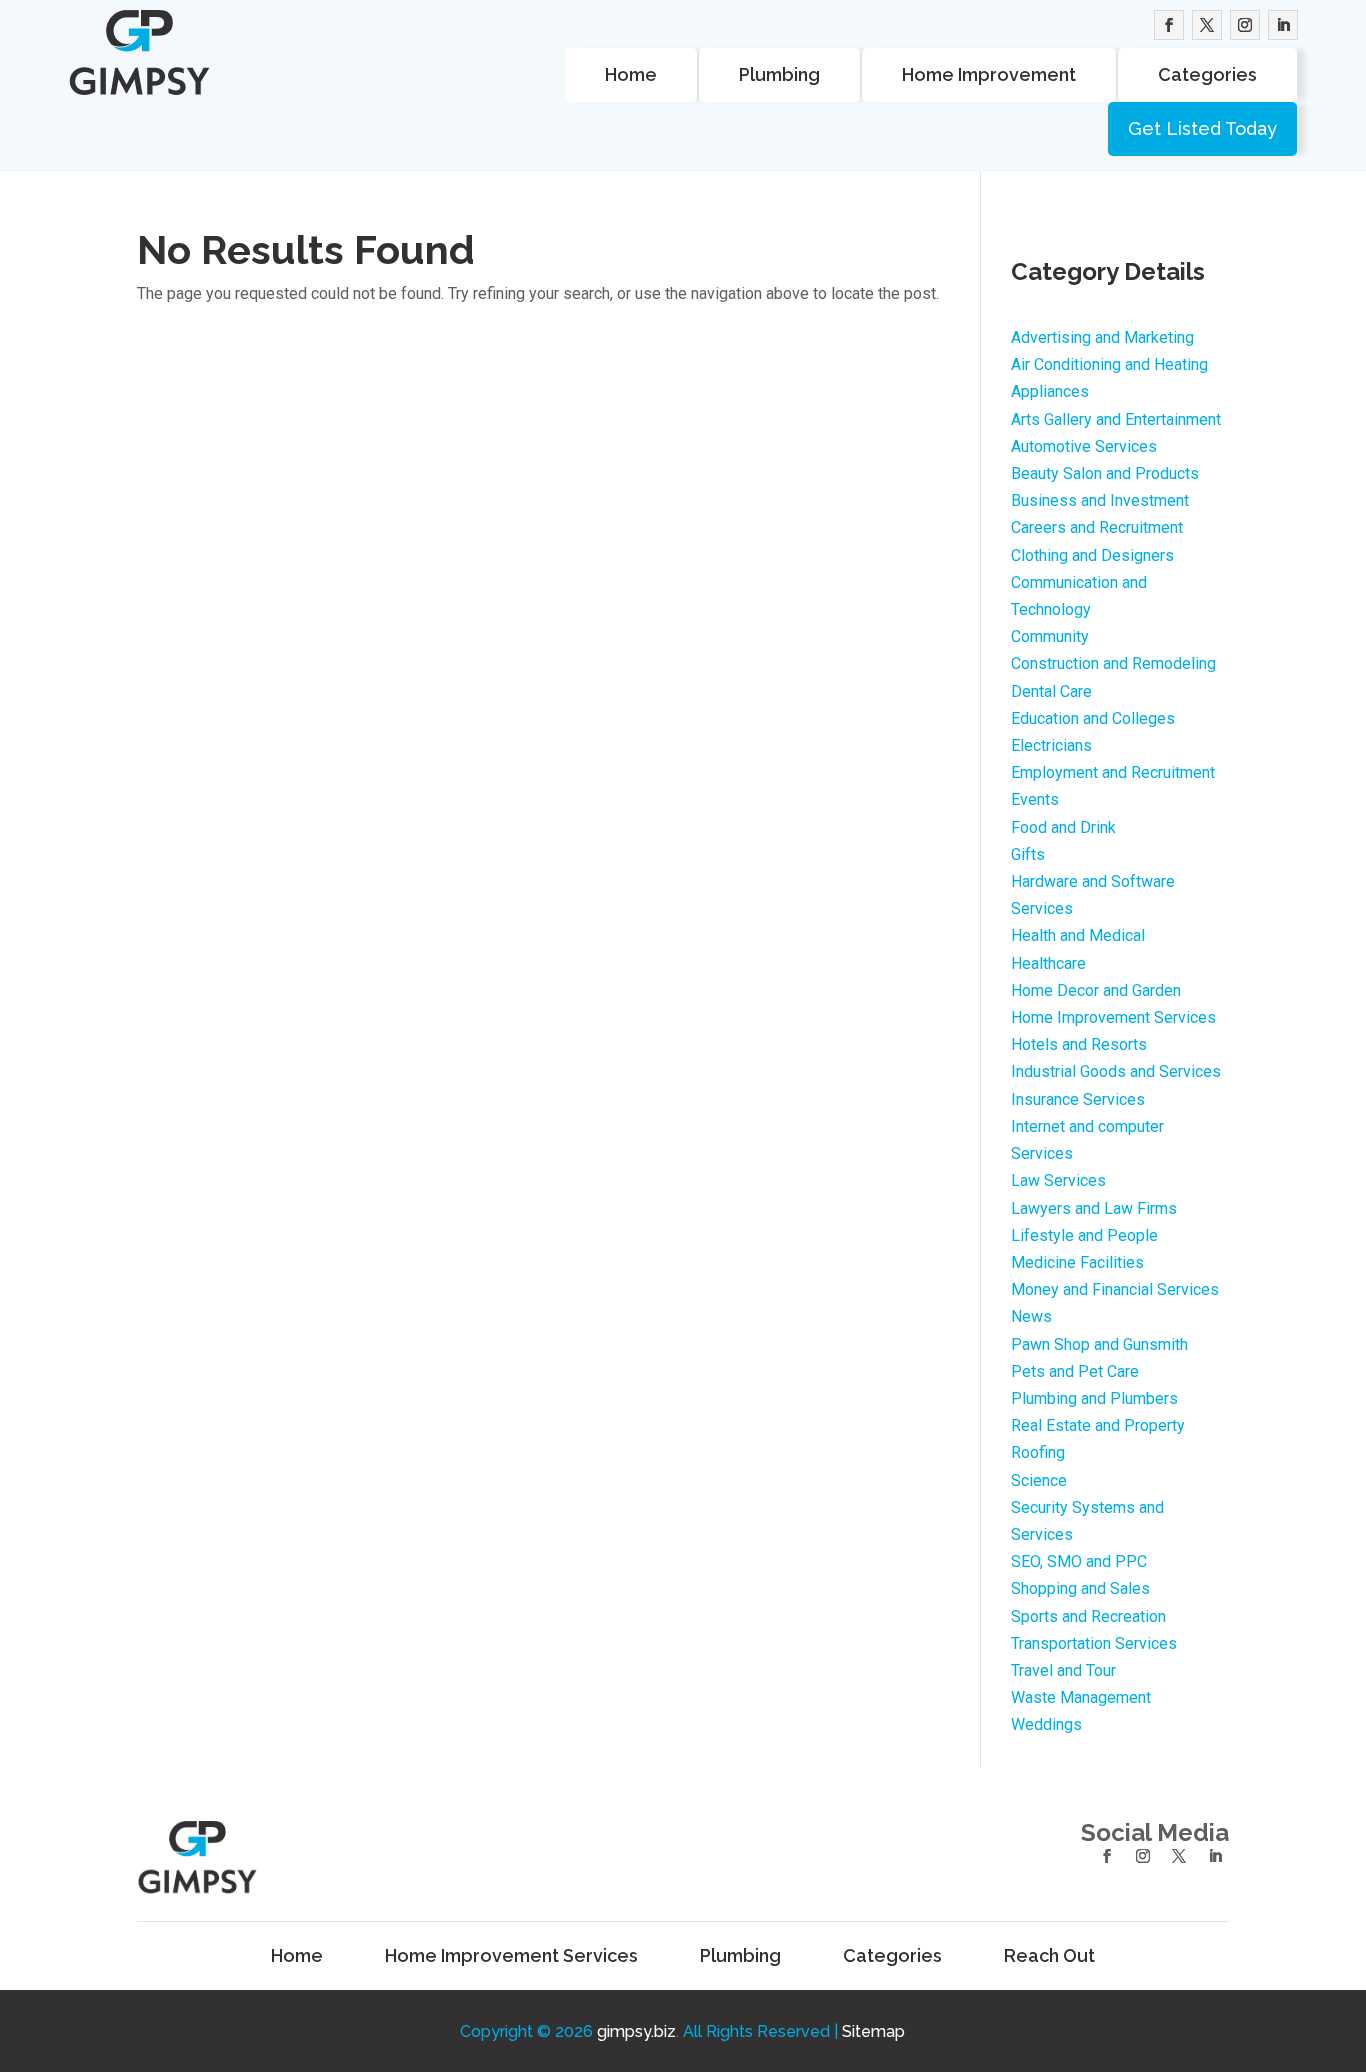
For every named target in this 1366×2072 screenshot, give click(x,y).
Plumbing (779, 74)
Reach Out (1049, 1956)
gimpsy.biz (636, 2031)
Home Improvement (989, 74)
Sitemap (873, 2031)
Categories (1207, 74)
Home (631, 74)
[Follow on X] (1207, 25)
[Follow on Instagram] (1245, 25)
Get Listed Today (1202, 128)
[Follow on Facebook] (1169, 25)
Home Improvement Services (511, 1956)
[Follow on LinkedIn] (1283, 25)
